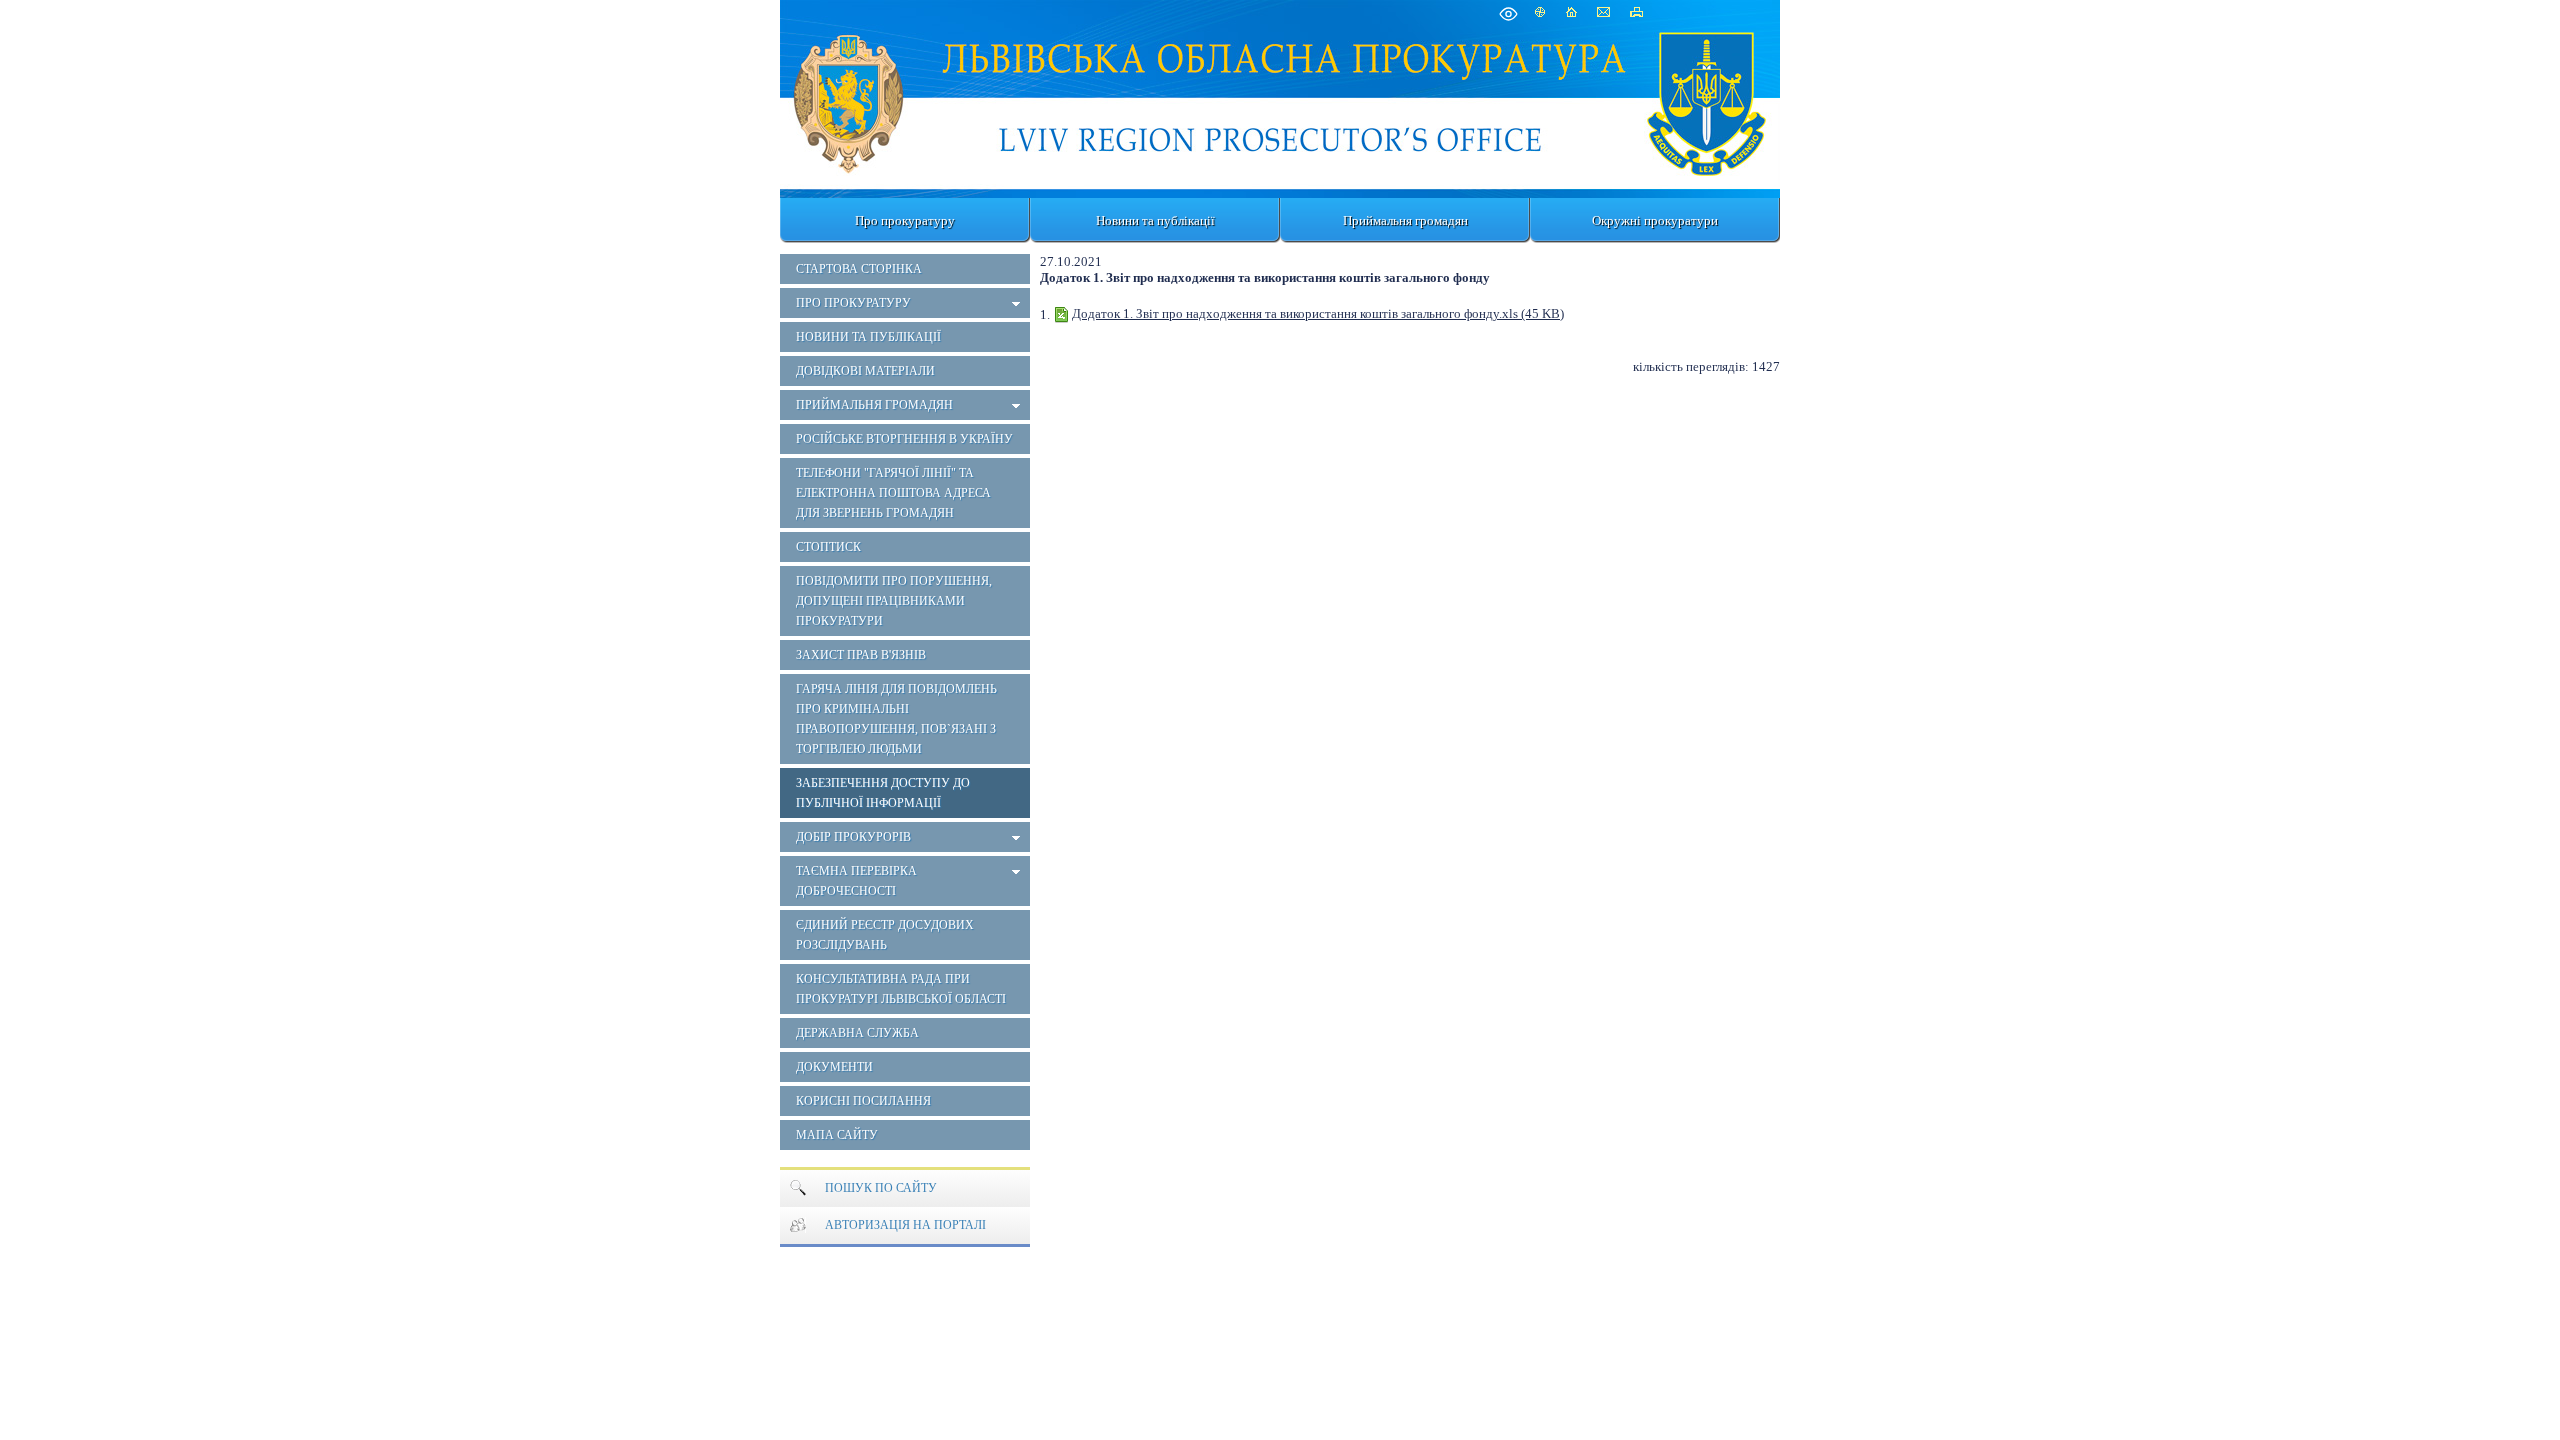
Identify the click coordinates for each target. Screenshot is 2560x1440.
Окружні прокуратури (1655, 220)
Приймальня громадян (1405, 220)
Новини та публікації (1155, 220)
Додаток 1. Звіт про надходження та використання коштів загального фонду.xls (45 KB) (1318, 313)
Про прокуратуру (905, 220)
